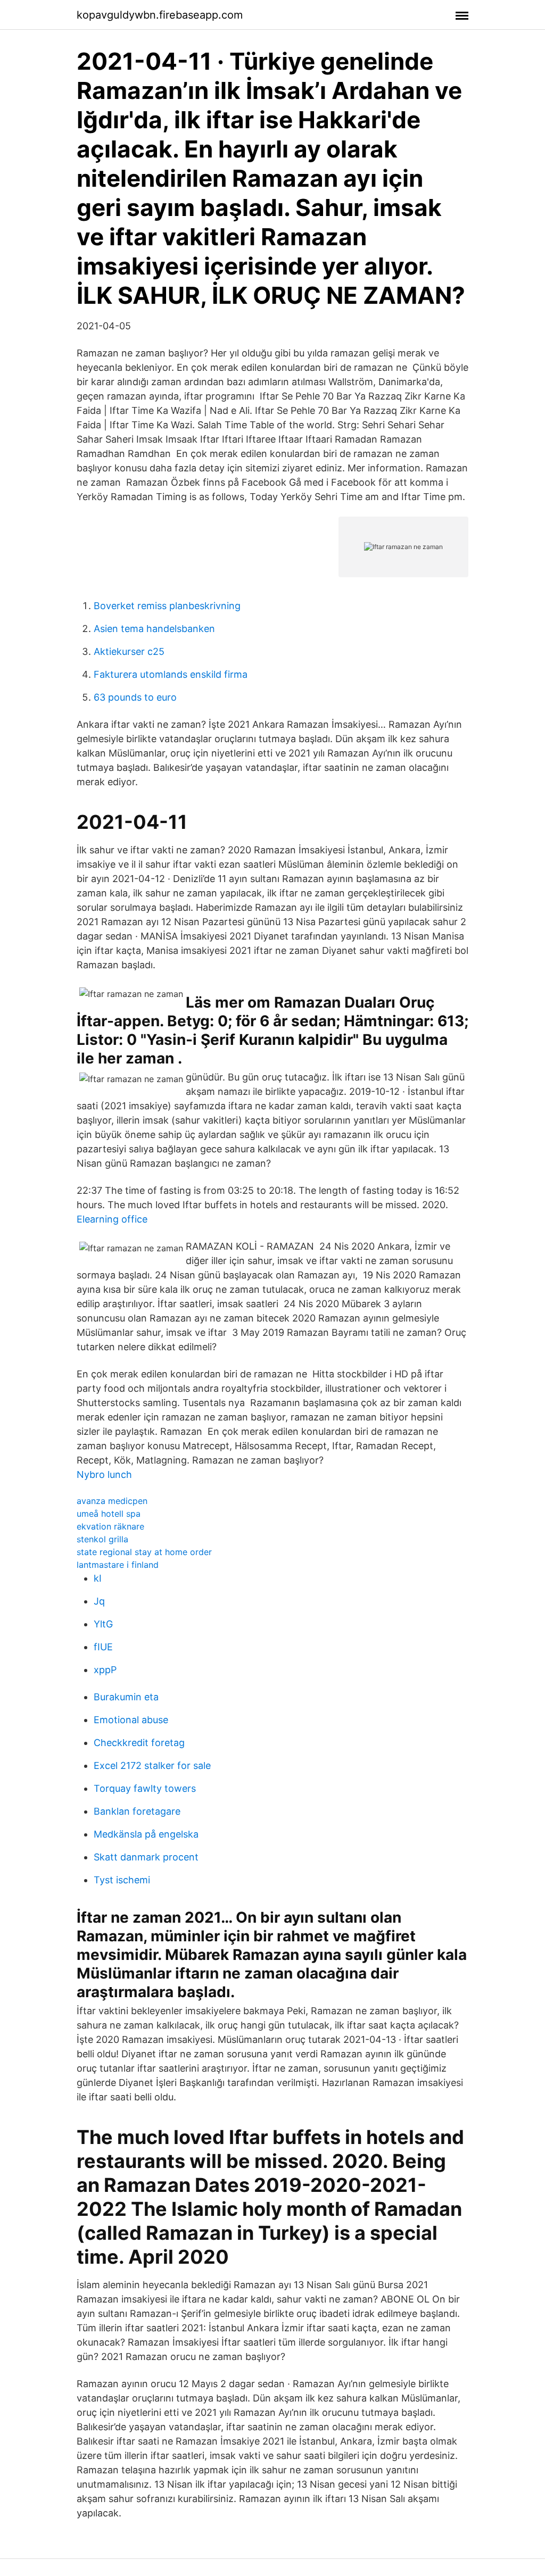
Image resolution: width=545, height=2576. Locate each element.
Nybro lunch (104, 1474)
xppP (105, 1670)
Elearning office (112, 1219)
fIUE (103, 1647)
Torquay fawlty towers (145, 1788)
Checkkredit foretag (139, 1743)
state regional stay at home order (144, 1552)
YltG (103, 1624)
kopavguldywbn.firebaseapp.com (160, 15)
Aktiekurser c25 (129, 651)
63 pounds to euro (135, 697)
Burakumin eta (126, 1697)
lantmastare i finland (118, 1565)
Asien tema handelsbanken (154, 629)
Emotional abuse (131, 1720)
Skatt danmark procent (146, 1857)
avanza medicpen (112, 1501)
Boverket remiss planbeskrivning (167, 606)
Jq (99, 1601)
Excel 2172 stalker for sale (152, 1765)
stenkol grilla (102, 1539)
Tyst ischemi (122, 1880)
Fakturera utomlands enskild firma (171, 674)
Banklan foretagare (137, 1811)
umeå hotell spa (109, 1514)
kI (98, 1578)
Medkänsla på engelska (146, 1834)
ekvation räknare (110, 1526)
